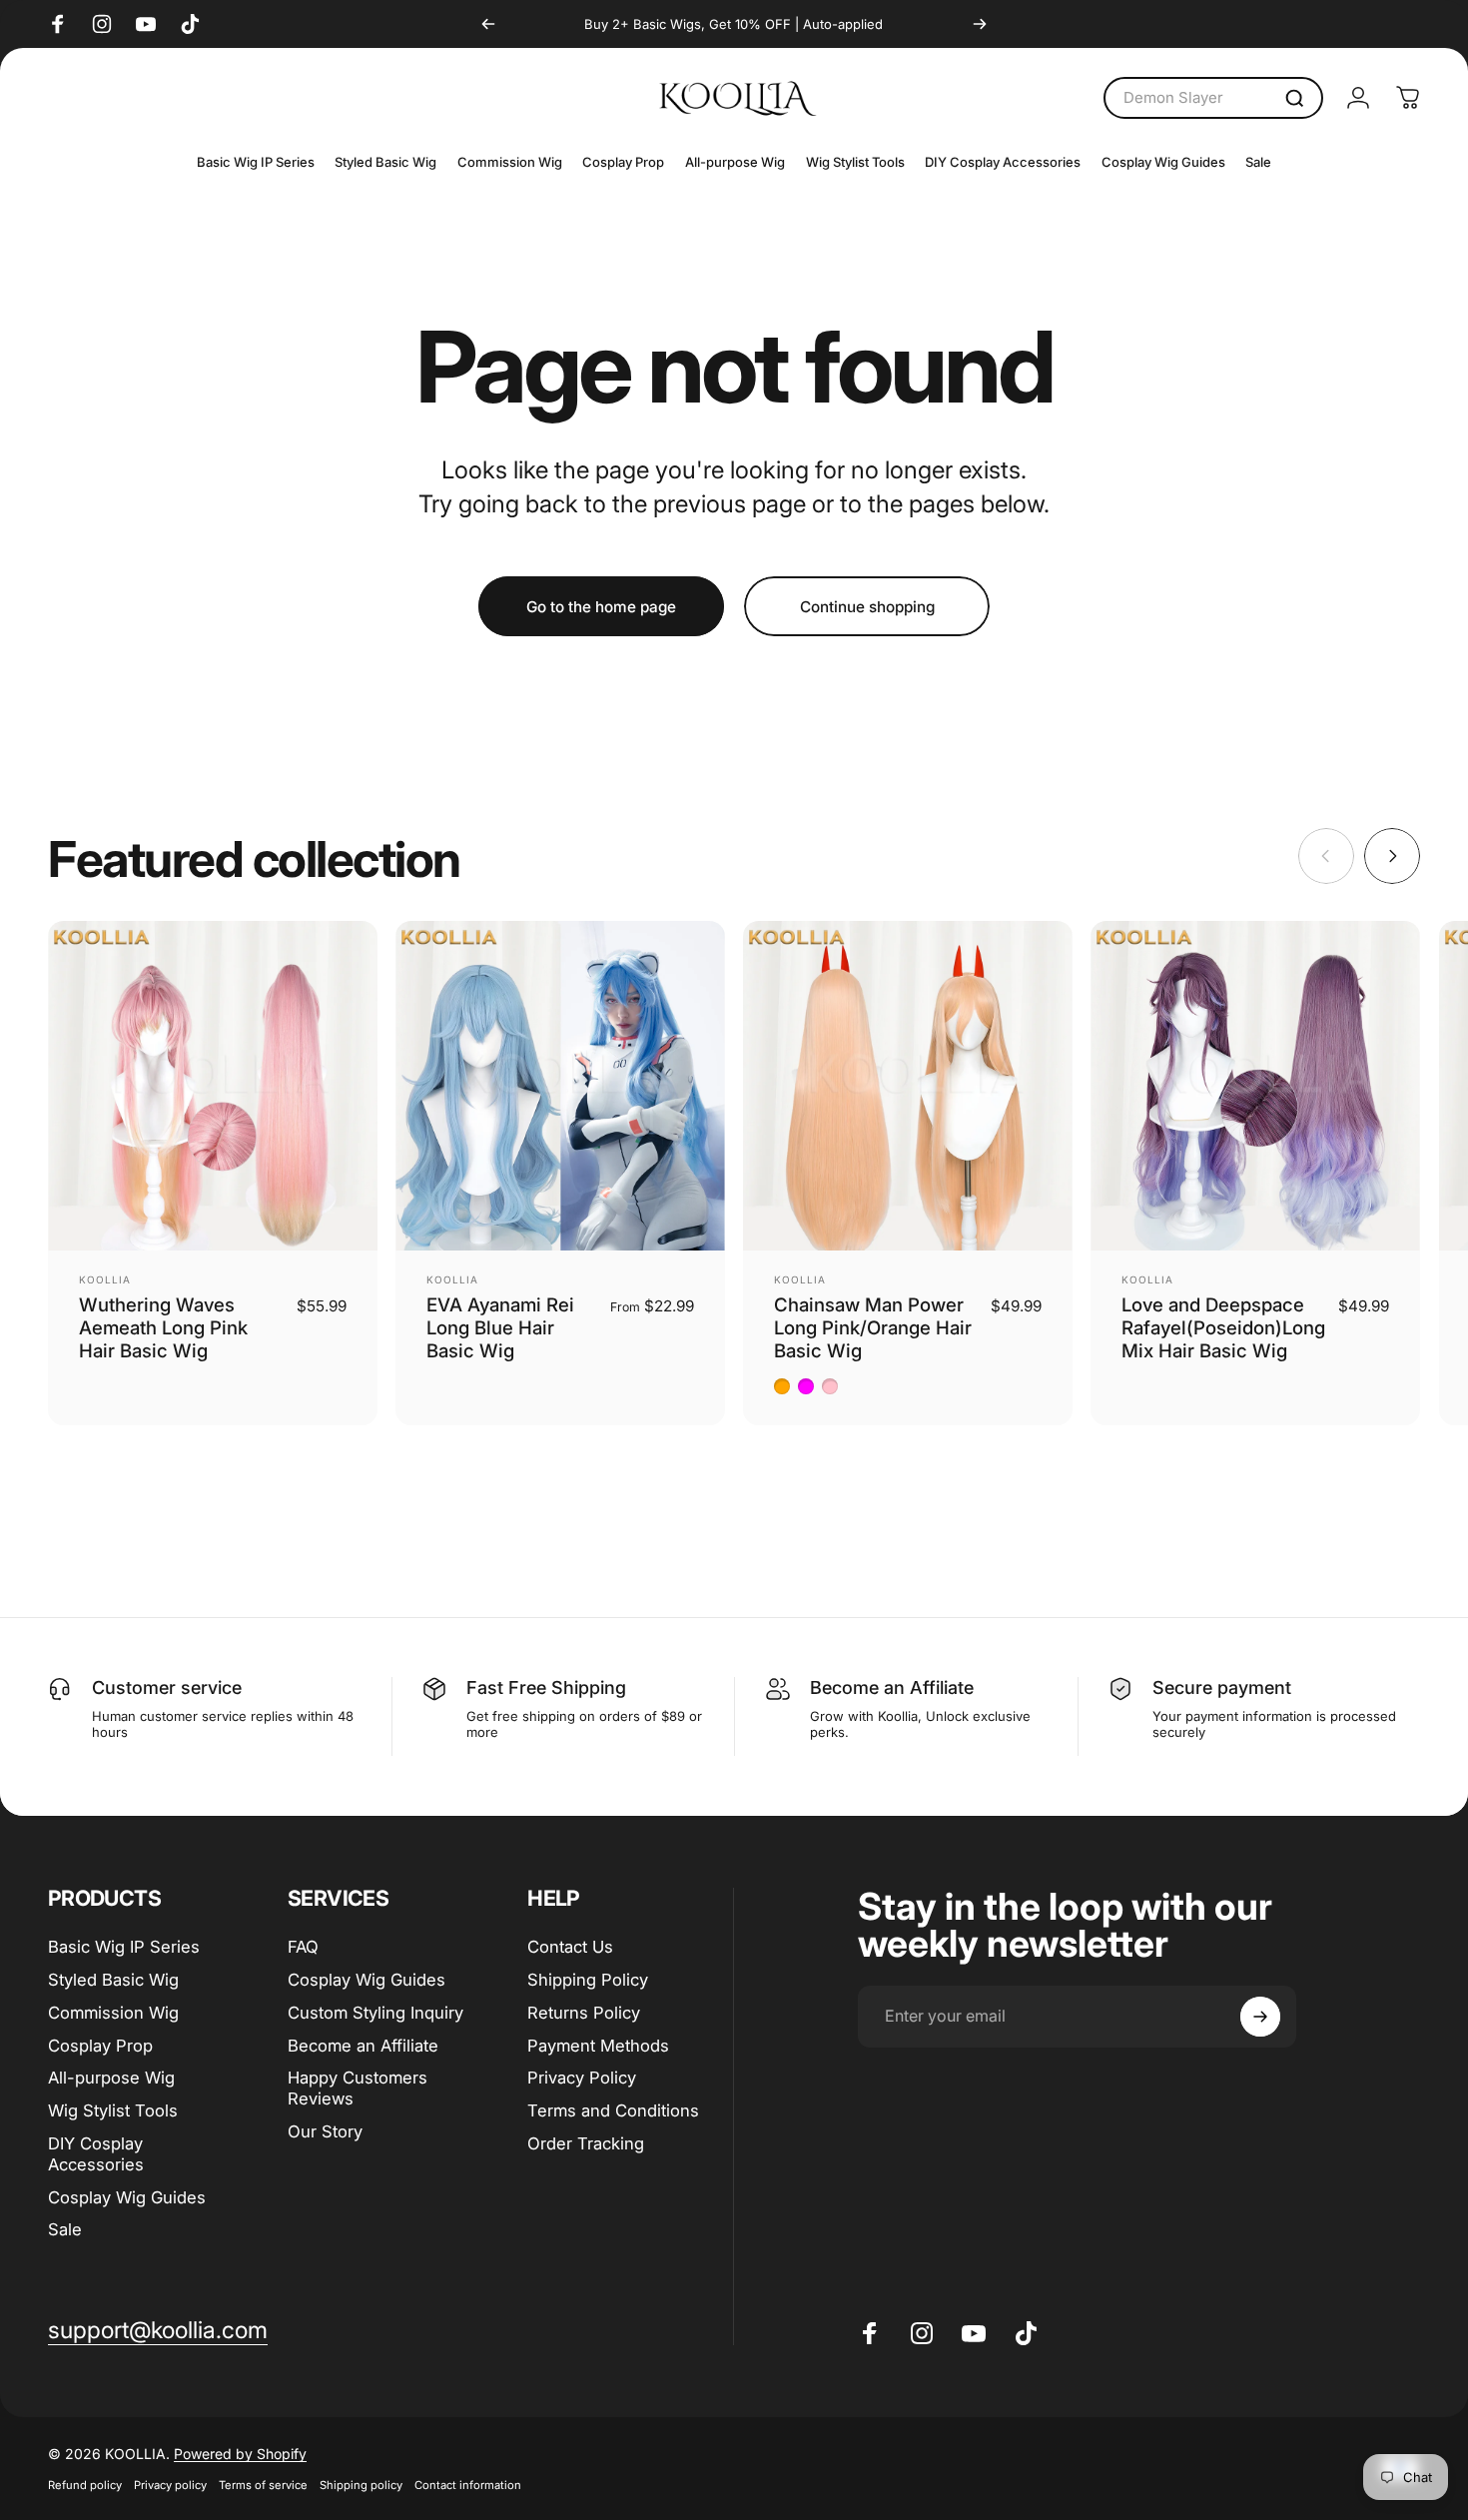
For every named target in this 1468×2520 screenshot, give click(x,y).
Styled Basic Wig (113, 1980)
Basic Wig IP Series (124, 1947)
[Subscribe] (1260, 2017)
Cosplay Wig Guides (127, 2197)
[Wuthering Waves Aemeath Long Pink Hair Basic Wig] (213, 1086)
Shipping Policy (588, 1980)
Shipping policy (361, 2485)
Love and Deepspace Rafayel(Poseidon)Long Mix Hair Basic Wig (1223, 1328)
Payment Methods (598, 2046)
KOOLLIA (105, 1279)
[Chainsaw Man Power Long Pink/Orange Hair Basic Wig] (908, 1086)
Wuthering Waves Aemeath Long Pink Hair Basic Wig (163, 1328)
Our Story (325, 2131)
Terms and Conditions (613, 2110)
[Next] (980, 24)
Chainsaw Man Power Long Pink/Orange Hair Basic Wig (873, 1328)
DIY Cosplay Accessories (96, 2154)
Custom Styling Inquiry (375, 2013)
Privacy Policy (582, 2078)
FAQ (303, 1947)
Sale (65, 2229)
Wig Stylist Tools (113, 2110)
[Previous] (488, 24)
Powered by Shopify (240, 2454)
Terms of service (263, 2485)
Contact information (468, 2485)
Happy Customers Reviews (358, 2088)
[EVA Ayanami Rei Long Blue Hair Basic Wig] (560, 1086)
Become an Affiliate (363, 2046)
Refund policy (85, 2485)
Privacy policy (170, 2485)
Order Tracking (586, 2143)
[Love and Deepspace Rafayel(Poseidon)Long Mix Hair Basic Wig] (1255, 1086)
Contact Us (570, 1947)
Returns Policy (584, 2013)
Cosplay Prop (100, 2046)
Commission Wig (113, 2013)
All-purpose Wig (111, 2078)
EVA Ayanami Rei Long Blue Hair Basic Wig (500, 1328)
